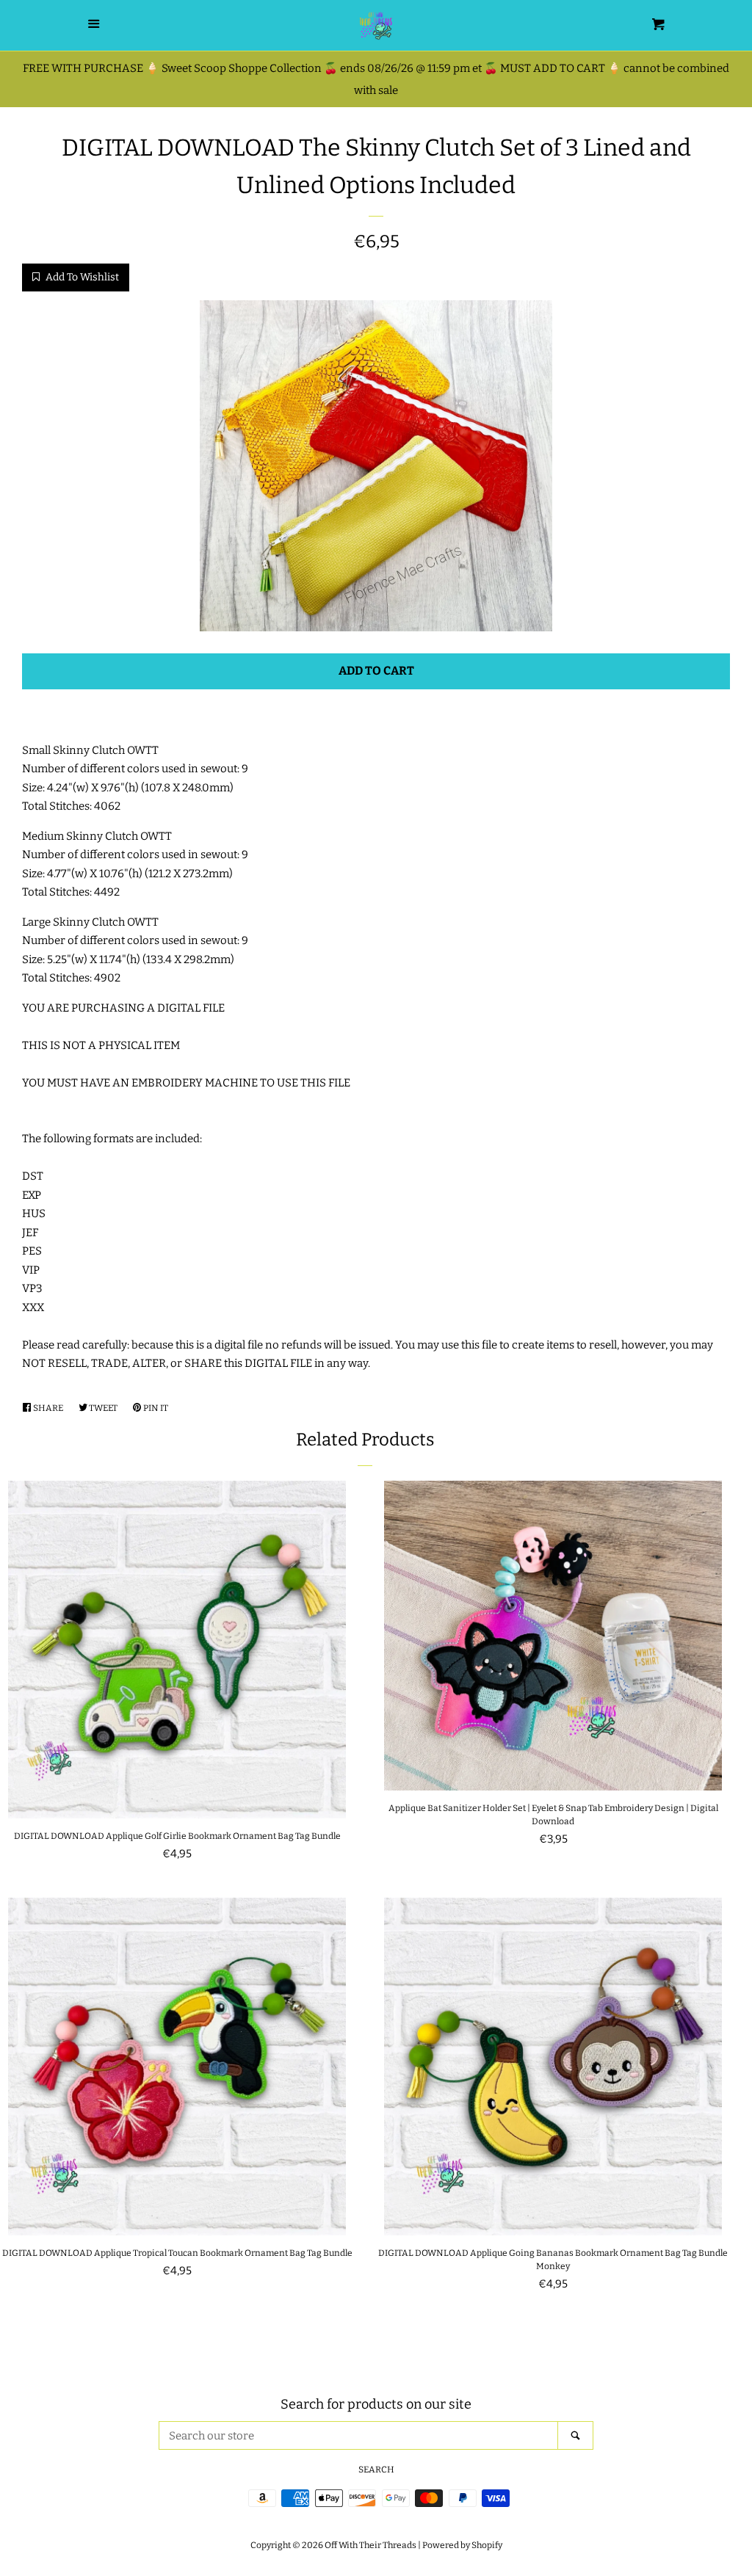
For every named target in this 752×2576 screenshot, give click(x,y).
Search (376, 2470)
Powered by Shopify (462, 2545)
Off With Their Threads (370, 2545)
